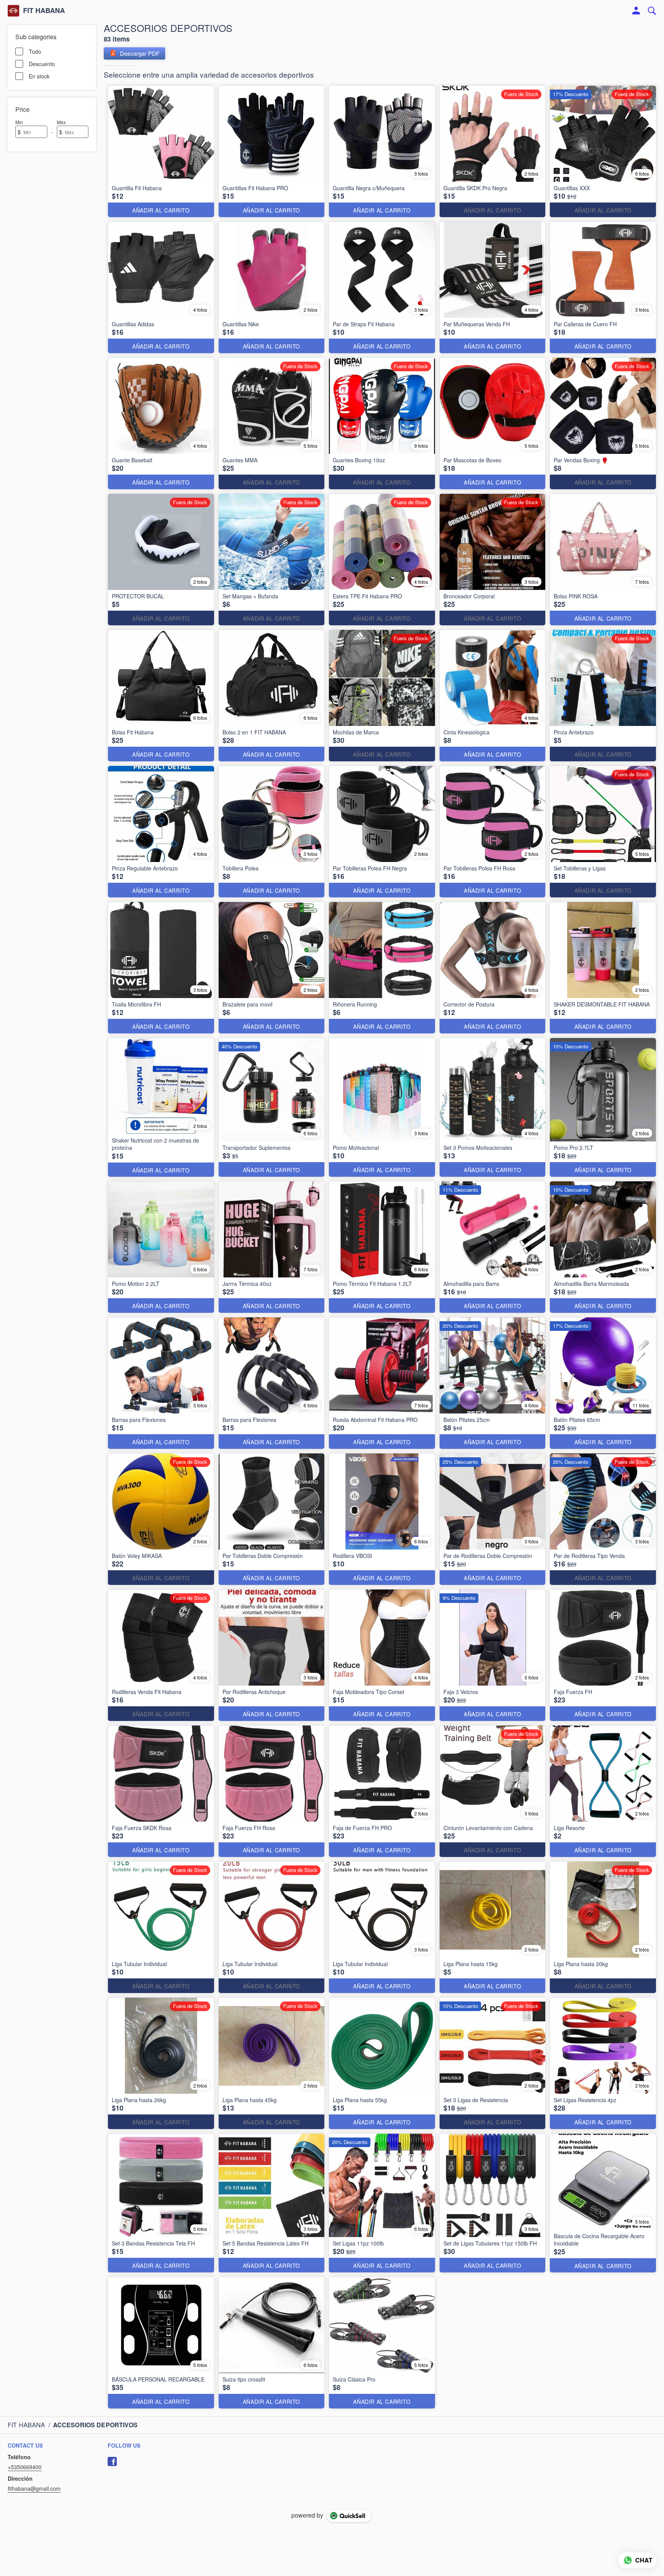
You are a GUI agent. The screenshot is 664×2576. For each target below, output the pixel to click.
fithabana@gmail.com (34, 2488)
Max (61, 122)
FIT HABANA (44, 11)
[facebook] (112, 2461)
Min (19, 122)
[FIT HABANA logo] (13, 11)
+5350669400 (25, 2467)
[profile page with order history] (636, 11)
